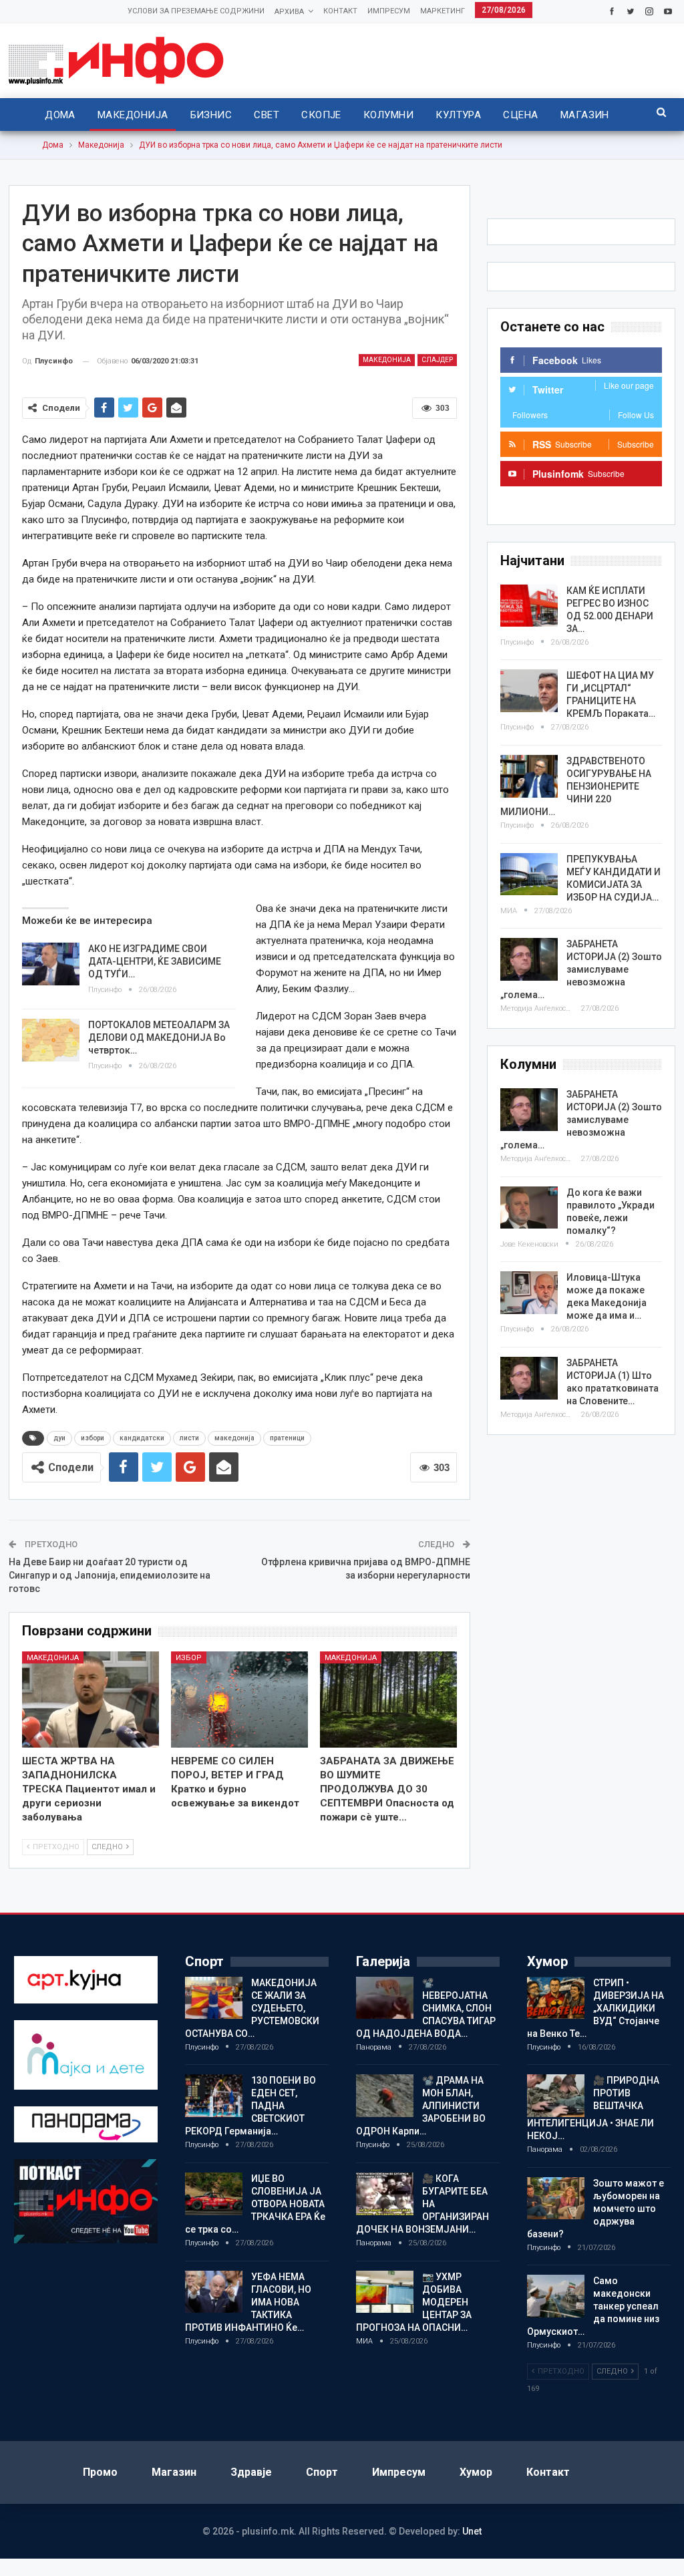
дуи (59, 1438)
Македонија (133, 115)
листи (189, 1438)
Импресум (389, 11)
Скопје (321, 115)
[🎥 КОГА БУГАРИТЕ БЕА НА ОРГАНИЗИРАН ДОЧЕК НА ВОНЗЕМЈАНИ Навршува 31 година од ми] (385, 2194)
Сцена (520, 115)
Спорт (322, 2472)
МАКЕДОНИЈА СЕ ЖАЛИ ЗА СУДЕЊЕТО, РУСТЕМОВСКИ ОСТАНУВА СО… (252, 2008)
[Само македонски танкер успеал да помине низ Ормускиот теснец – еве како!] (556, 2296)
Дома (60, 115)
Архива (289, 12)
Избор (189, 1658)
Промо (100, 2472)
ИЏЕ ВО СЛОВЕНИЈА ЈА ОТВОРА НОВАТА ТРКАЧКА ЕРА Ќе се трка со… (255, 2204)
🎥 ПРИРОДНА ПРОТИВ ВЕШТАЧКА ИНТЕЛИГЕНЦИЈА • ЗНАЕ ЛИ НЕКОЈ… (593, 2108)
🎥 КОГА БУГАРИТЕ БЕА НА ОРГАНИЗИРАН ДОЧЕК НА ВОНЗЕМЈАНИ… (422, 2204)
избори (93, 1438)
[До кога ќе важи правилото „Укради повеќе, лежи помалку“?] (529, 1208)
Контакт (340, 11)
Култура (458, 115)
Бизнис (211, 115)
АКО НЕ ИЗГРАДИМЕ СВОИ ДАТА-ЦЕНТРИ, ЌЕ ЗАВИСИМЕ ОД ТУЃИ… (155, 961)
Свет (267, 115)
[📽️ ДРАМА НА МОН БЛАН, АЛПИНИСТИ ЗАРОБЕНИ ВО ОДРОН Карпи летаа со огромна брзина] (385, 2096)
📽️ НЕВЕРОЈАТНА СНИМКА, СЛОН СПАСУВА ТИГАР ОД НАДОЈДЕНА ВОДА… (426, 2008)
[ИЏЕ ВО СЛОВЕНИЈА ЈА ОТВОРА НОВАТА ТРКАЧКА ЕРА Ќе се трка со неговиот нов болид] (214, 2194)
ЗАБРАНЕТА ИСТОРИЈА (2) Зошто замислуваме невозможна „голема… (581, 969)
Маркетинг (443, 11)
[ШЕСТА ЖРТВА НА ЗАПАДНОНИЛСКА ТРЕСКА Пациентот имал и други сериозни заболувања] (91, 1700)
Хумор (476, 2472)
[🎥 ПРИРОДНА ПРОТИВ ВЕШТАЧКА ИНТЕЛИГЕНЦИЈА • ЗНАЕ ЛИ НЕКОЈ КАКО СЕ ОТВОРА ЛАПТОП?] (556, 2096)
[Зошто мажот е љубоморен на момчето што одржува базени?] (556, 2199)
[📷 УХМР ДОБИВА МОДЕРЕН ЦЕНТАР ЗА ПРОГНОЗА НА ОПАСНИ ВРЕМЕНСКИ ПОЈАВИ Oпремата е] (385, 2292)
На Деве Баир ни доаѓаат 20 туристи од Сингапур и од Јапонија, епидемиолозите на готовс (110, 1575)
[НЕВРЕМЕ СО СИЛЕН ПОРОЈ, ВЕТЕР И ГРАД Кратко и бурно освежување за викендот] (239, 1700)
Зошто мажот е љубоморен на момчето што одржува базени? (595, 2209)
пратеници (287, 1438)
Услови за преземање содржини (196, 11)
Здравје (251, 2472)
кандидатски (142, 1438)
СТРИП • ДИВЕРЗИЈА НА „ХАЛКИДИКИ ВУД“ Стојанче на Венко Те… (595, 2008)
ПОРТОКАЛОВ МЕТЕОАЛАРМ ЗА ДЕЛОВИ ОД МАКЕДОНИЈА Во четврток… (159, 1037)
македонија (234, 1438)
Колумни (388, 115)
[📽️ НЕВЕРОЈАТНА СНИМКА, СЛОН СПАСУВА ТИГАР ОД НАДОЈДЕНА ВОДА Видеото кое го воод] (385, 1998)
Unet (472, 2531)
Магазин (585, 115)
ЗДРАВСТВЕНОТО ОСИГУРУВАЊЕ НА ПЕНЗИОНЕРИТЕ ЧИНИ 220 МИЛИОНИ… (576, 786)
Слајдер (437, 360)
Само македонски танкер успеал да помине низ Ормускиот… (593, 2306)
